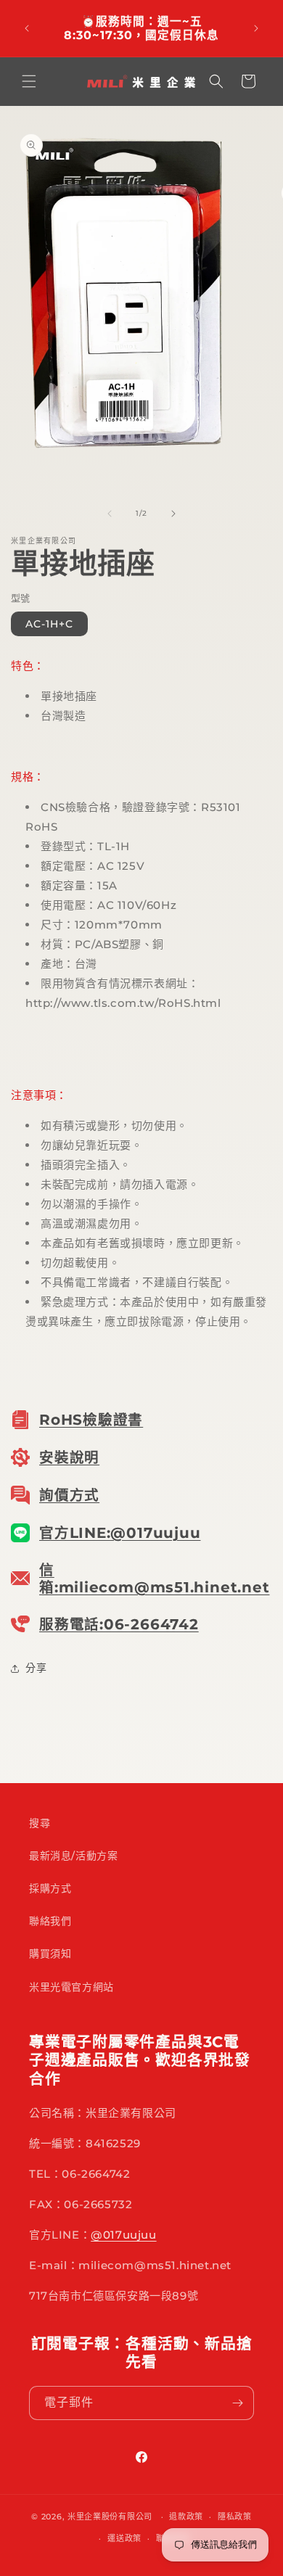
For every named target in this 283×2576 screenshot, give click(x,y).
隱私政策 (235, 2517)
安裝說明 (69, 1457)
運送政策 (124, 2538)
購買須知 (50, 1954)
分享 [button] (36, 1668)
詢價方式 (69, 1495)
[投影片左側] (110, 514)
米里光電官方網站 (71, 1987)
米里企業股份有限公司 (110, 2517)
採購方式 (50, 1888)
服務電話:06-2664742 (119, 1624)
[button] (29, 81)
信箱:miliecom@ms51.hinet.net (155, 1579)
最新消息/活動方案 (73, 1856)
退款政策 (186, 2517)
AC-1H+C (49, 624)
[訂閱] (237, 2403)
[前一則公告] (27, 28)
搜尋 (40, 1823)
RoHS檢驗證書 (91, 1420)
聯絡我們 (50, 1921)
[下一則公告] (256, 28)
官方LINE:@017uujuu (120, 1533)
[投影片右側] (173, 514)
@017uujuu (123, 2235)
